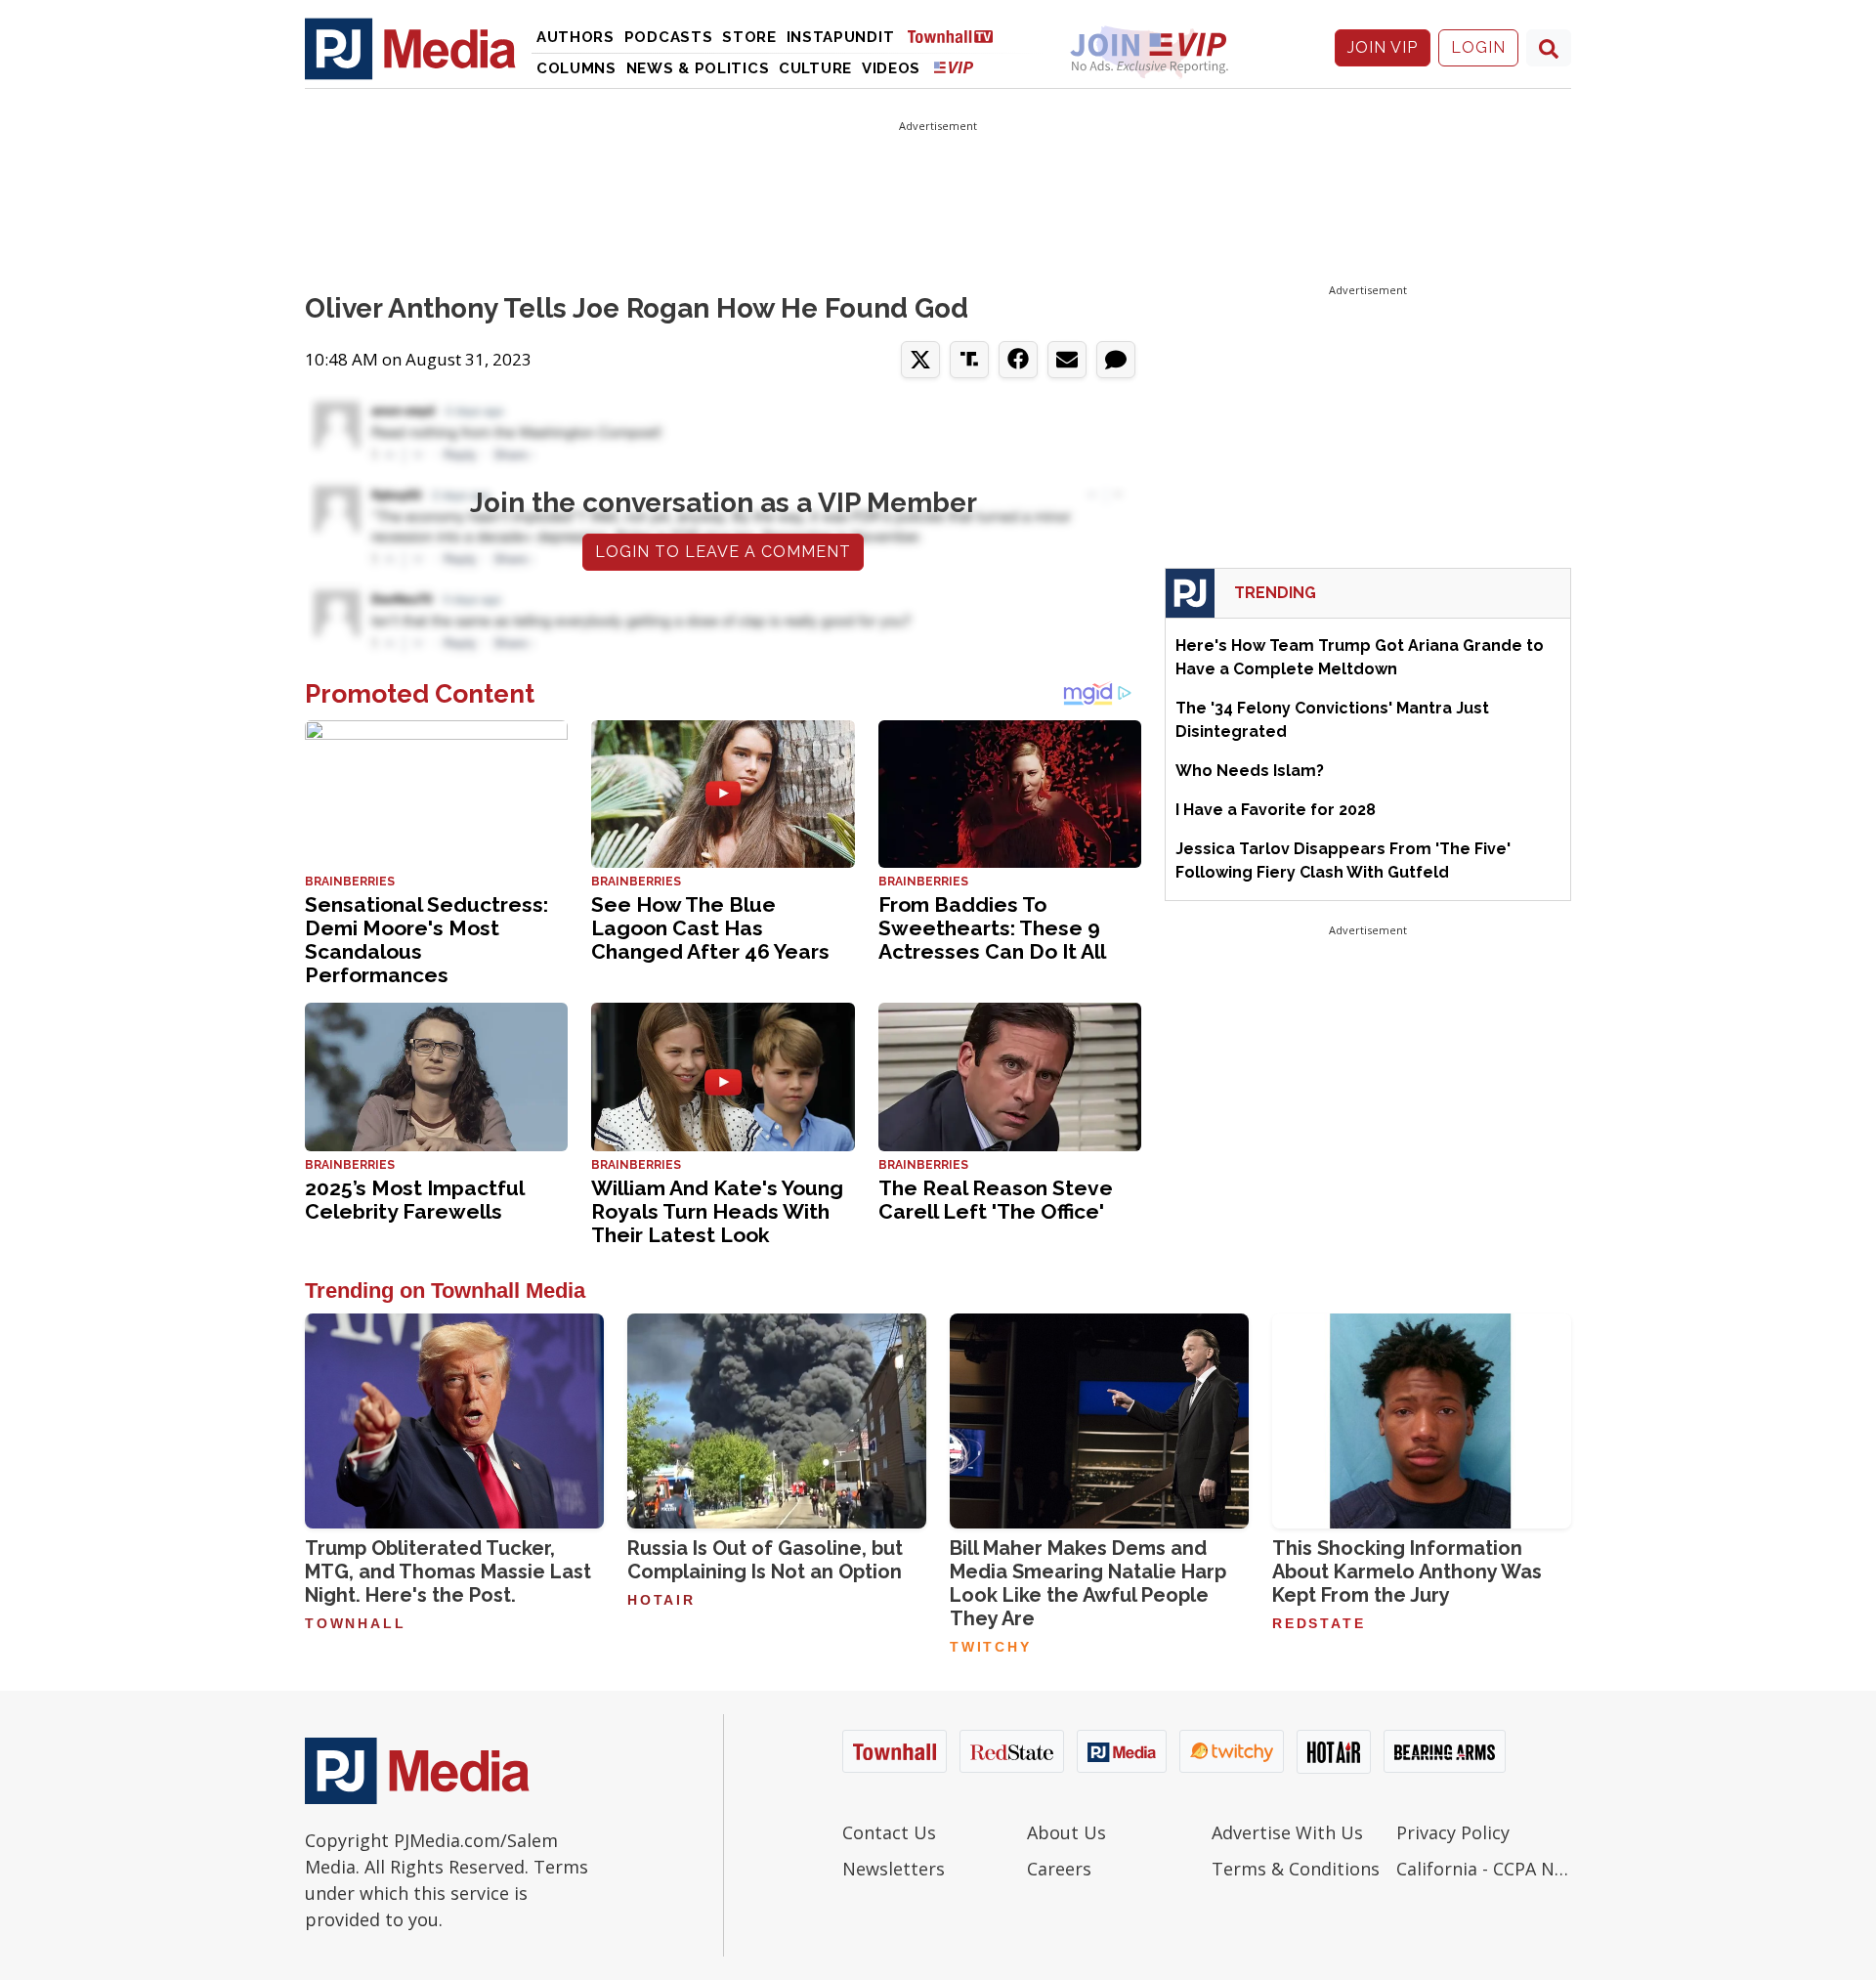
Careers (1059, 1869)
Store (749, 37)
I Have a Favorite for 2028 (1276, 810)
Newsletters (894, 1869)
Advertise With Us (1287, 1832)
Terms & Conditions (1296, 1869)
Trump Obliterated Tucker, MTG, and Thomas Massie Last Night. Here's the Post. (448, 1571)
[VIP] (954, 67)
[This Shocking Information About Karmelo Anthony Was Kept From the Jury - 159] (1422, 1421)
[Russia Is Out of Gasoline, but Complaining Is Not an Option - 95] (777, 1421)
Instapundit (841, 37)
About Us (1066, 1832)
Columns (576, 68)
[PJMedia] (410, 48)
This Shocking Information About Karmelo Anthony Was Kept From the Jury (1407, 1571)
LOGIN (1478, 47)
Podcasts (669, 37)
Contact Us (889, 1832)
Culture (815, 68)
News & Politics (698, 68)
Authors (576, 37)
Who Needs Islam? (1250, 771)
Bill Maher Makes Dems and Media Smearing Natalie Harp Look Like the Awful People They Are (1088, 1583)
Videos (891, 68)
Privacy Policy (1453, 1832)
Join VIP (1383, 47)
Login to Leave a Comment (723, 552)
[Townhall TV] (958, 36)
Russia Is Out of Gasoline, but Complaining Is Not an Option (765, 1560)
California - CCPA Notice (1484, 1869)
